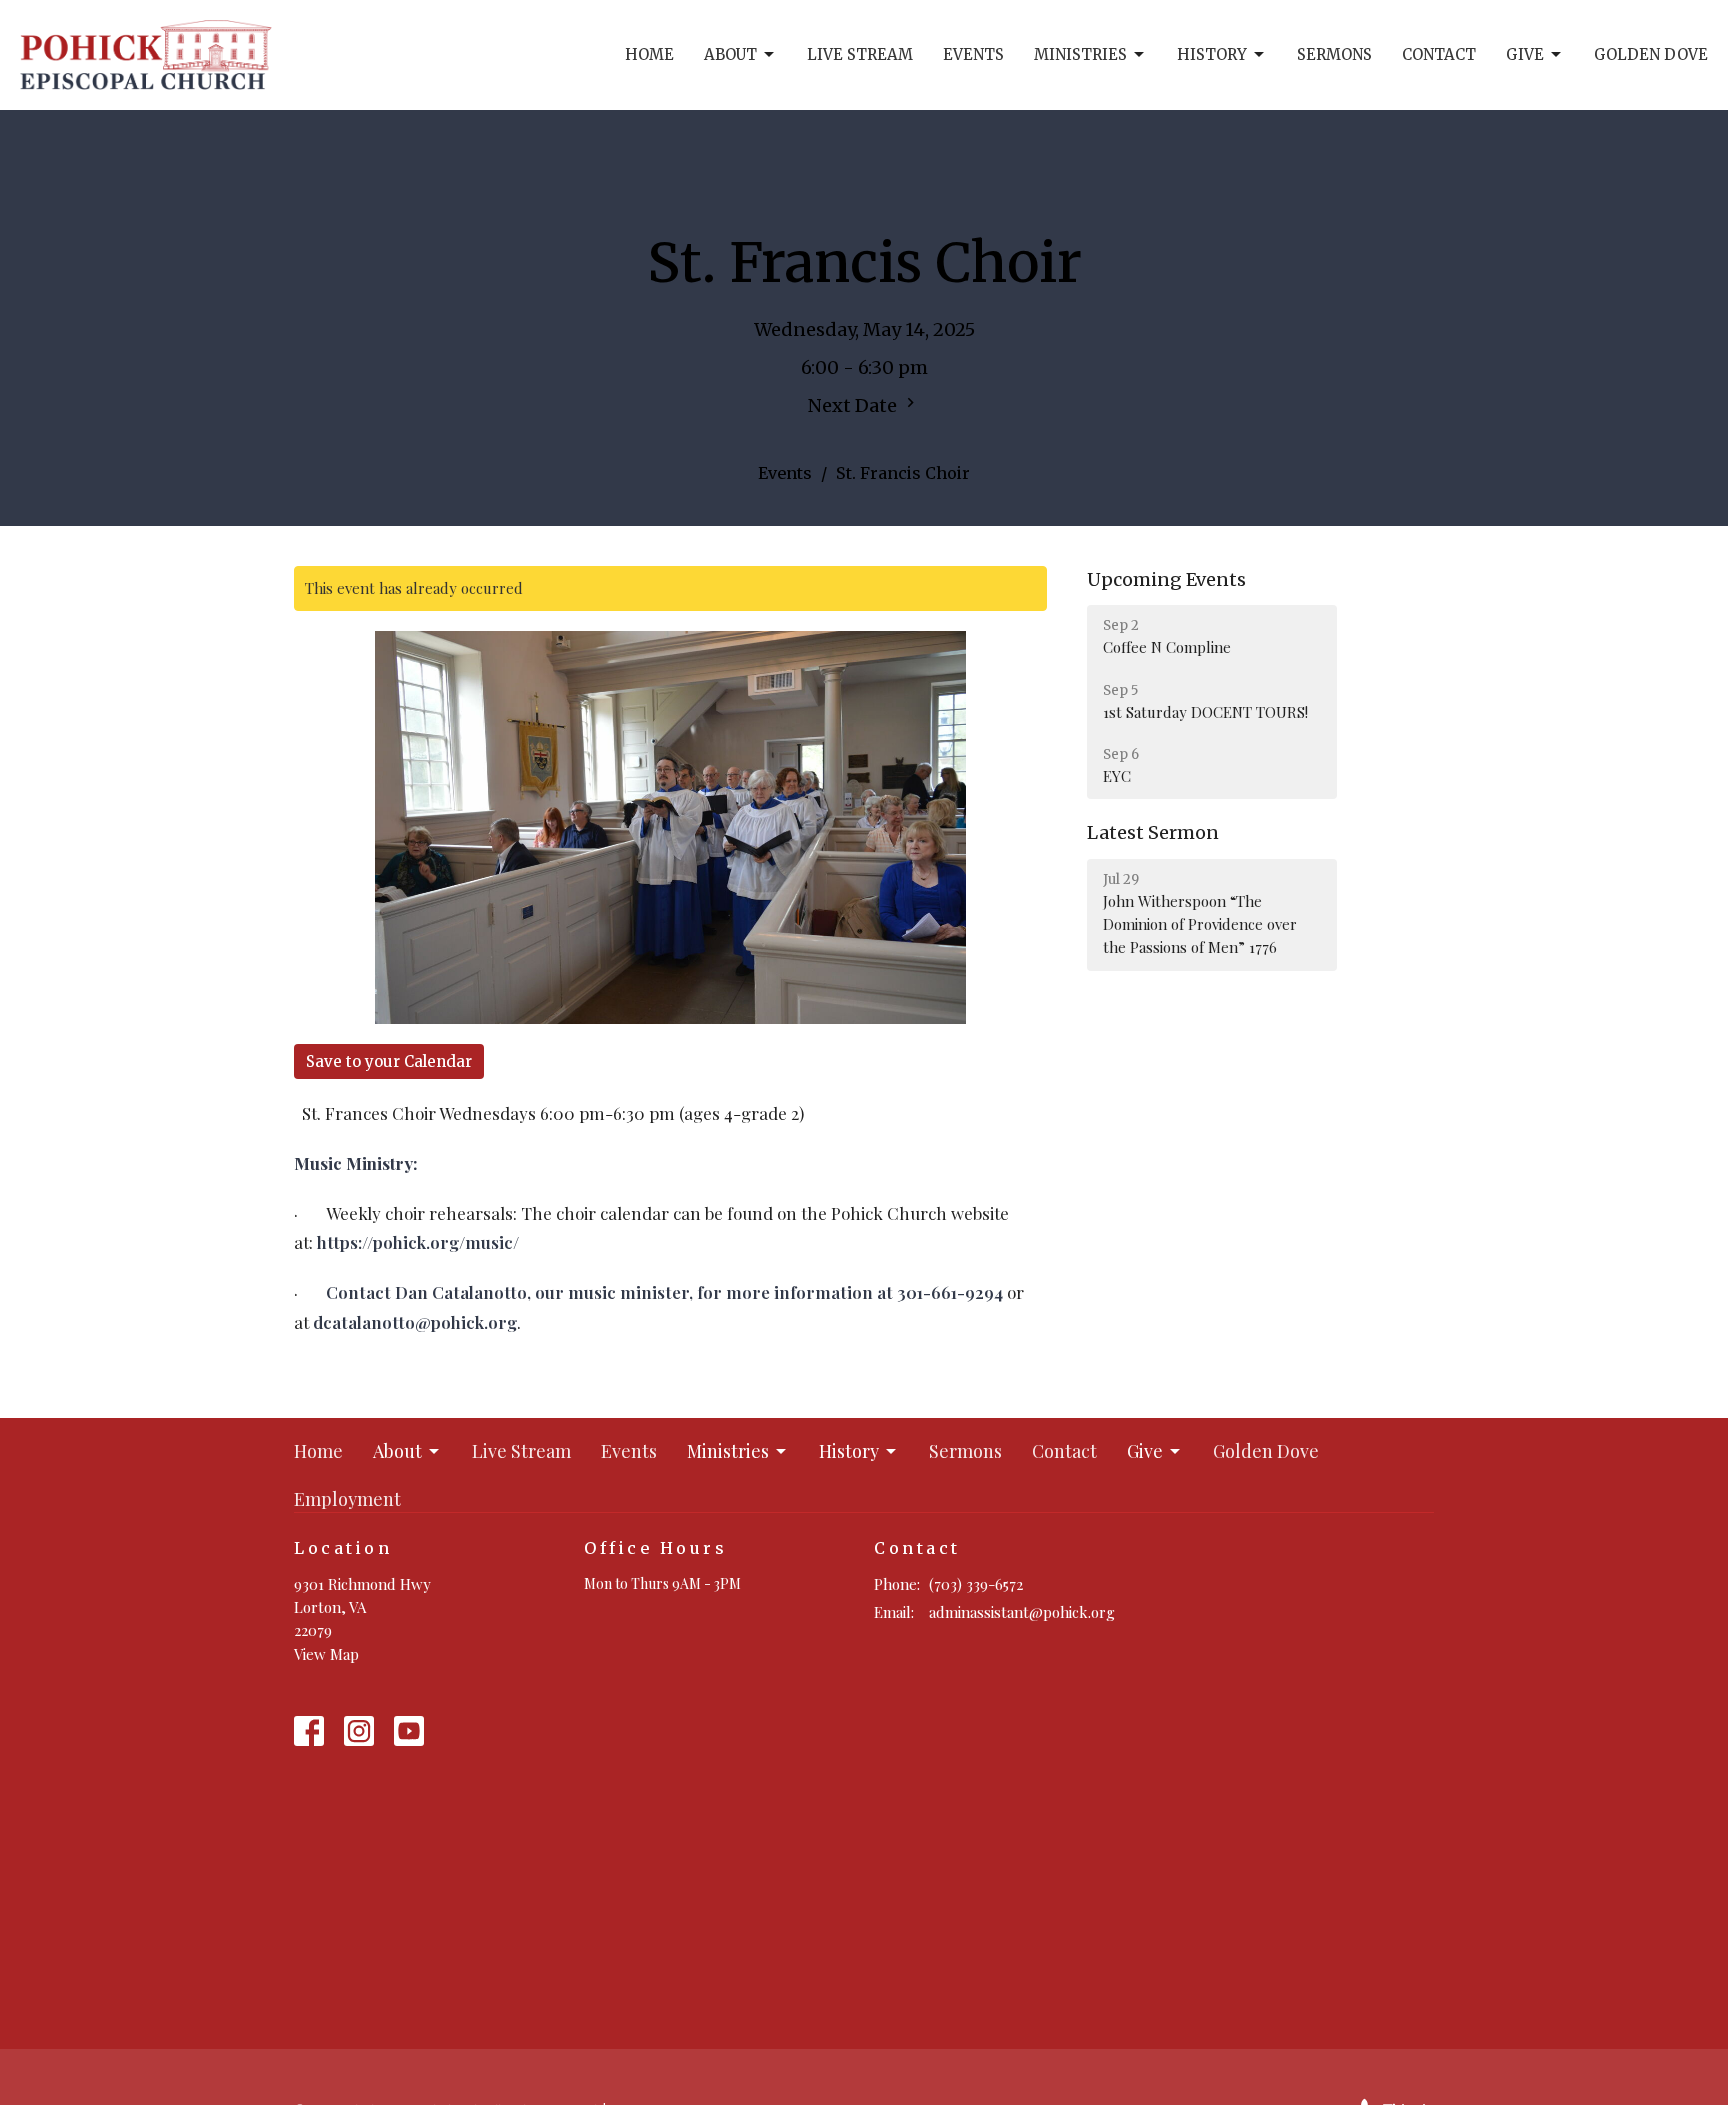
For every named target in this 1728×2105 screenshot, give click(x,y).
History (1212, 54)
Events (973, 54)
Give (1525, 54)
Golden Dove (1651, 54)
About (730, 54)
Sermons (1334, 54)
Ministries (1080, 54)
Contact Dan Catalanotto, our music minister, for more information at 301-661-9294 (664, 1292)
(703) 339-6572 (976, 1584)
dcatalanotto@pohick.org (415, 1322)
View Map (326, 1654)
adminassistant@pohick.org (1022, 1612)
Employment (347, 1499)
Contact (1439, 54)
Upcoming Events (1166, 579)
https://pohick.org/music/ (418, 1242)
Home (649, 54)
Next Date (854, 405)
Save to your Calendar (389, 1061)
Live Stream (860, 54)
